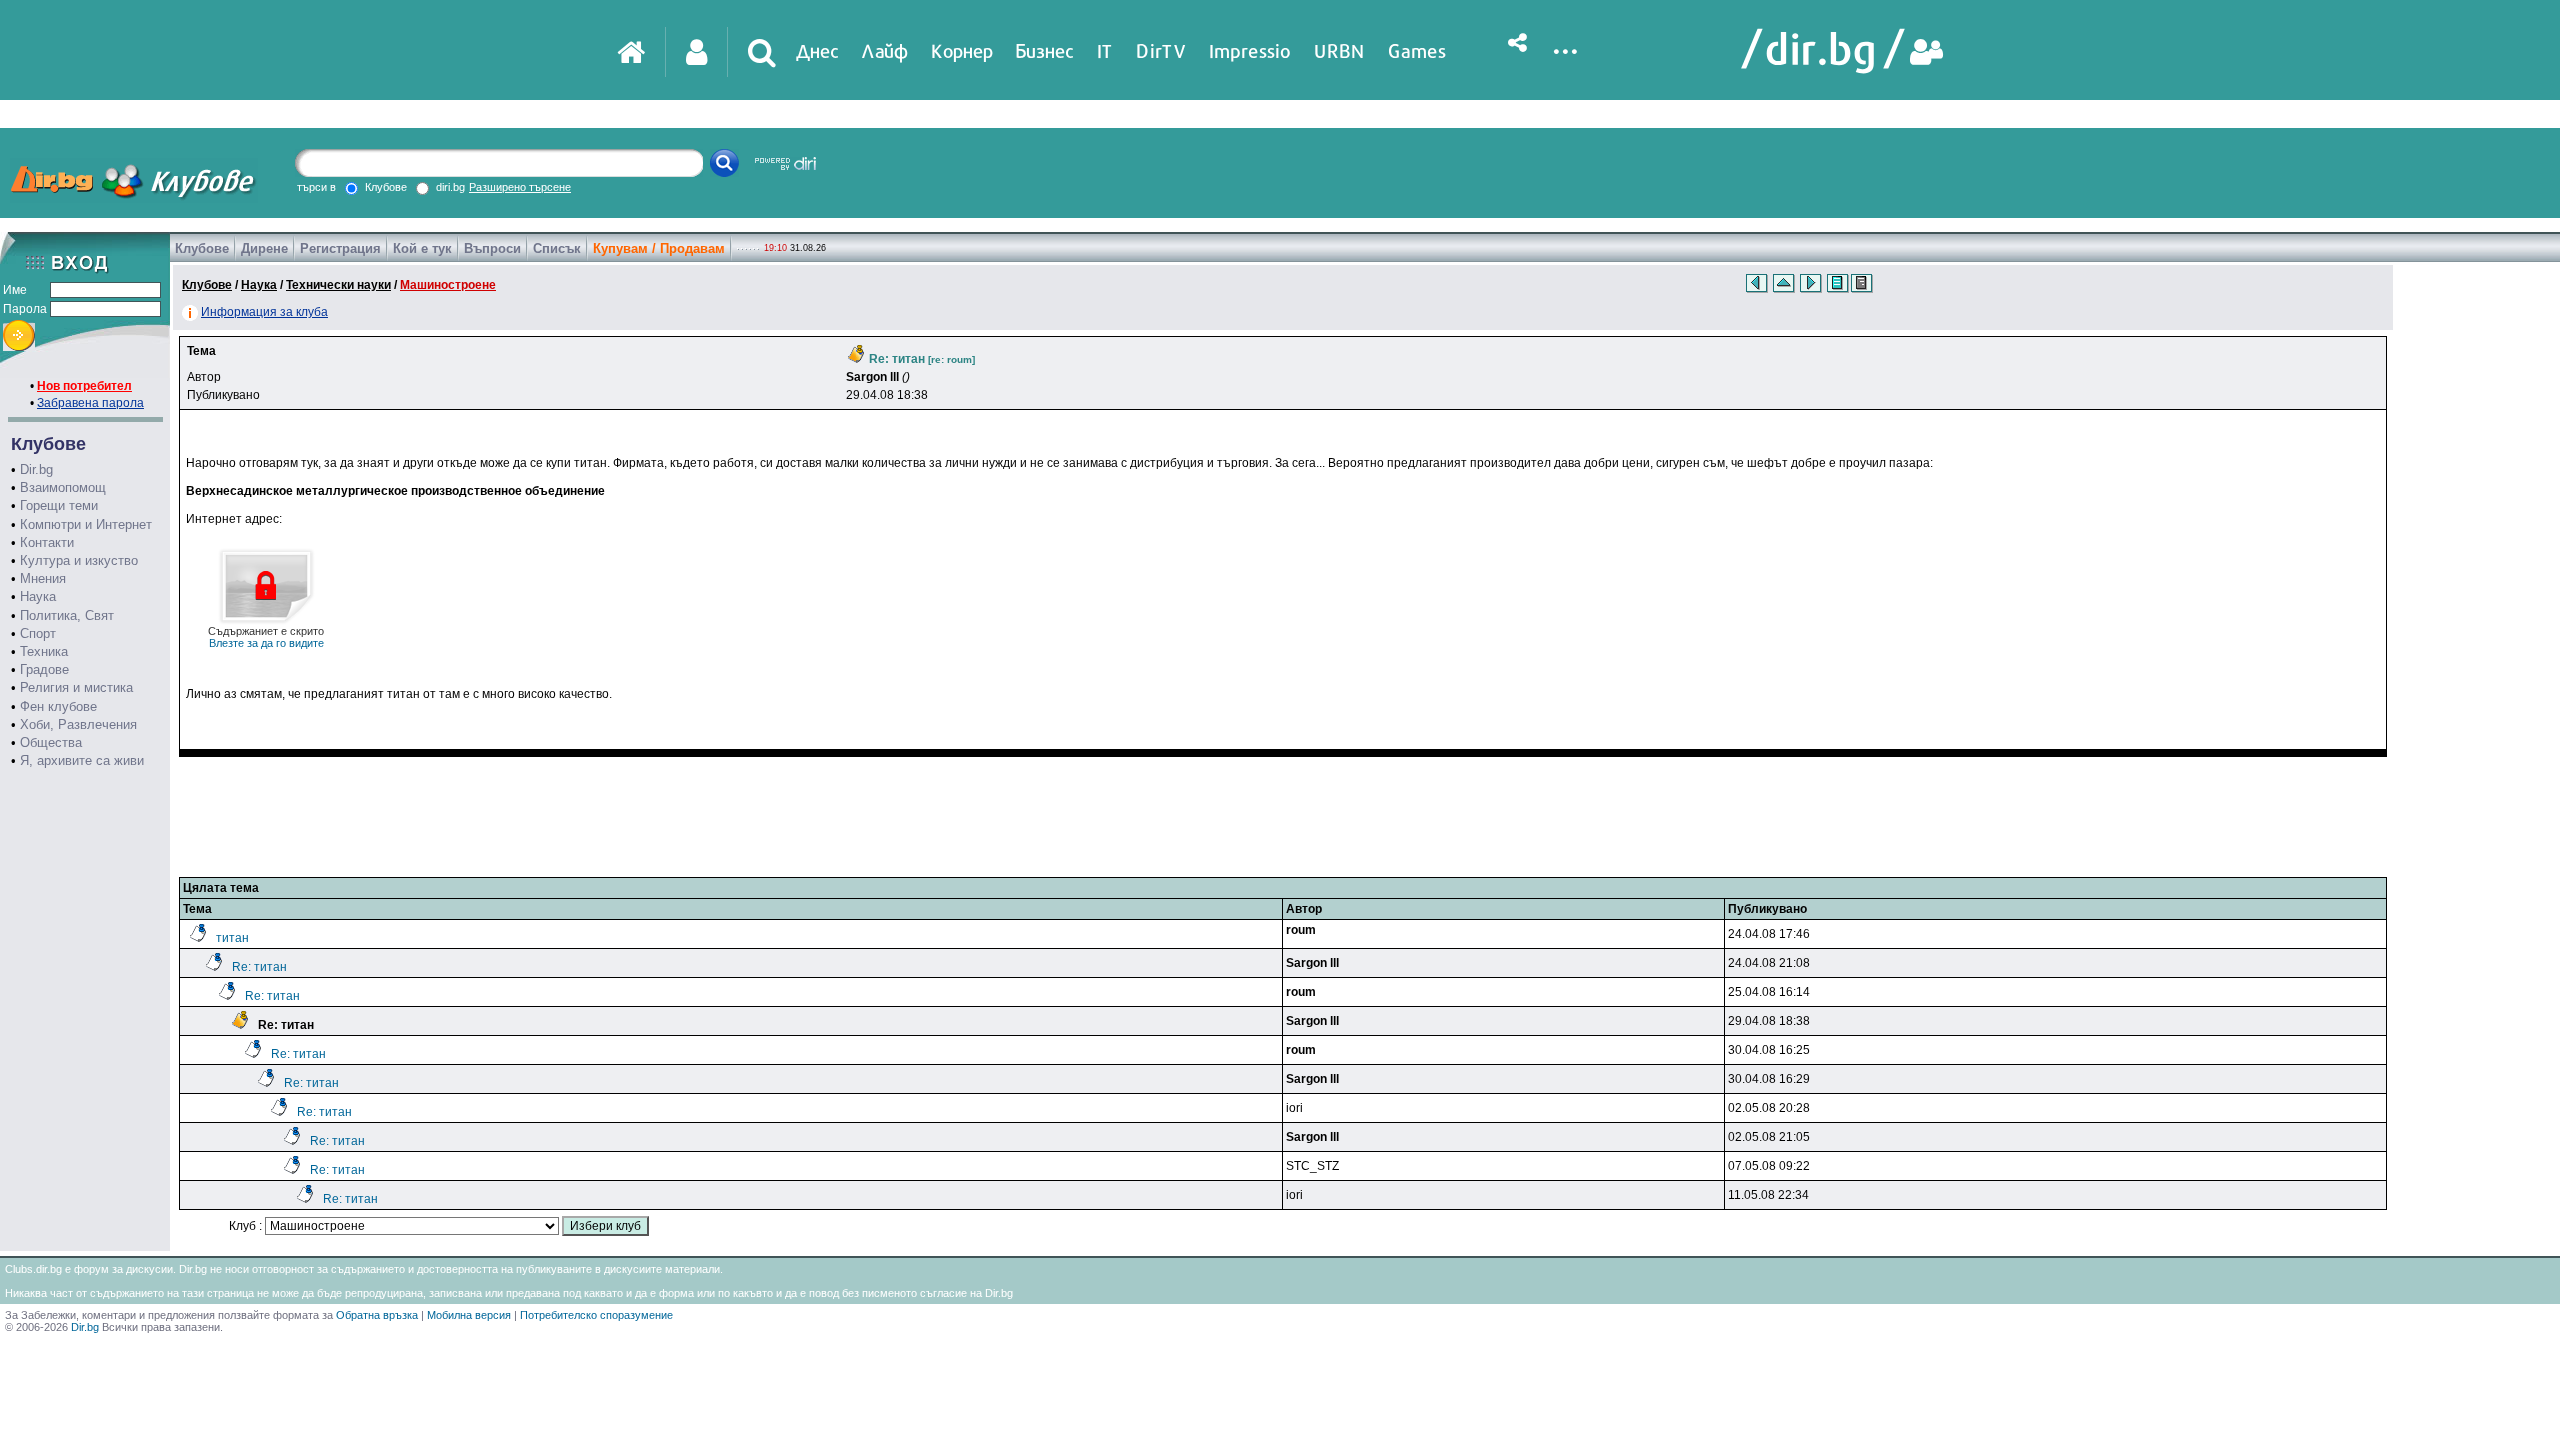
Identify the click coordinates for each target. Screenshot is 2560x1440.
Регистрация (340, 248)
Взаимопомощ (63, 487)
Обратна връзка (377, 1315)
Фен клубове (58, 706)
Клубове (202, 248)
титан (232, 938)
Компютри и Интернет (86, 524)
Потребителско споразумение (596, 1315)
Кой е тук (422, 248)
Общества (51, 742)
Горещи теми (59, 505)
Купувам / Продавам (659, 248)
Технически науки (338, 285)
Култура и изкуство (79, 560)
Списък (557, 248)
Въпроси (492, 248)
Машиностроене (448, 285)
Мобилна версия (469, 1315)
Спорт (38, 633)
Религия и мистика (76, 687)
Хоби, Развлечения (78, 724)
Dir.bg (36, 469)
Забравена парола (90, 403)
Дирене (264, 248)
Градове (44, 669)
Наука (38, 596)
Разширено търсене (520, 187)
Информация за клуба (264, 312)
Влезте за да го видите (266, 637)
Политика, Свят (67, 615)
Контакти (47, 542)
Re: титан (259, 967)
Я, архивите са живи (82, 760)
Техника (44, 651)
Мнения (43, 578)
